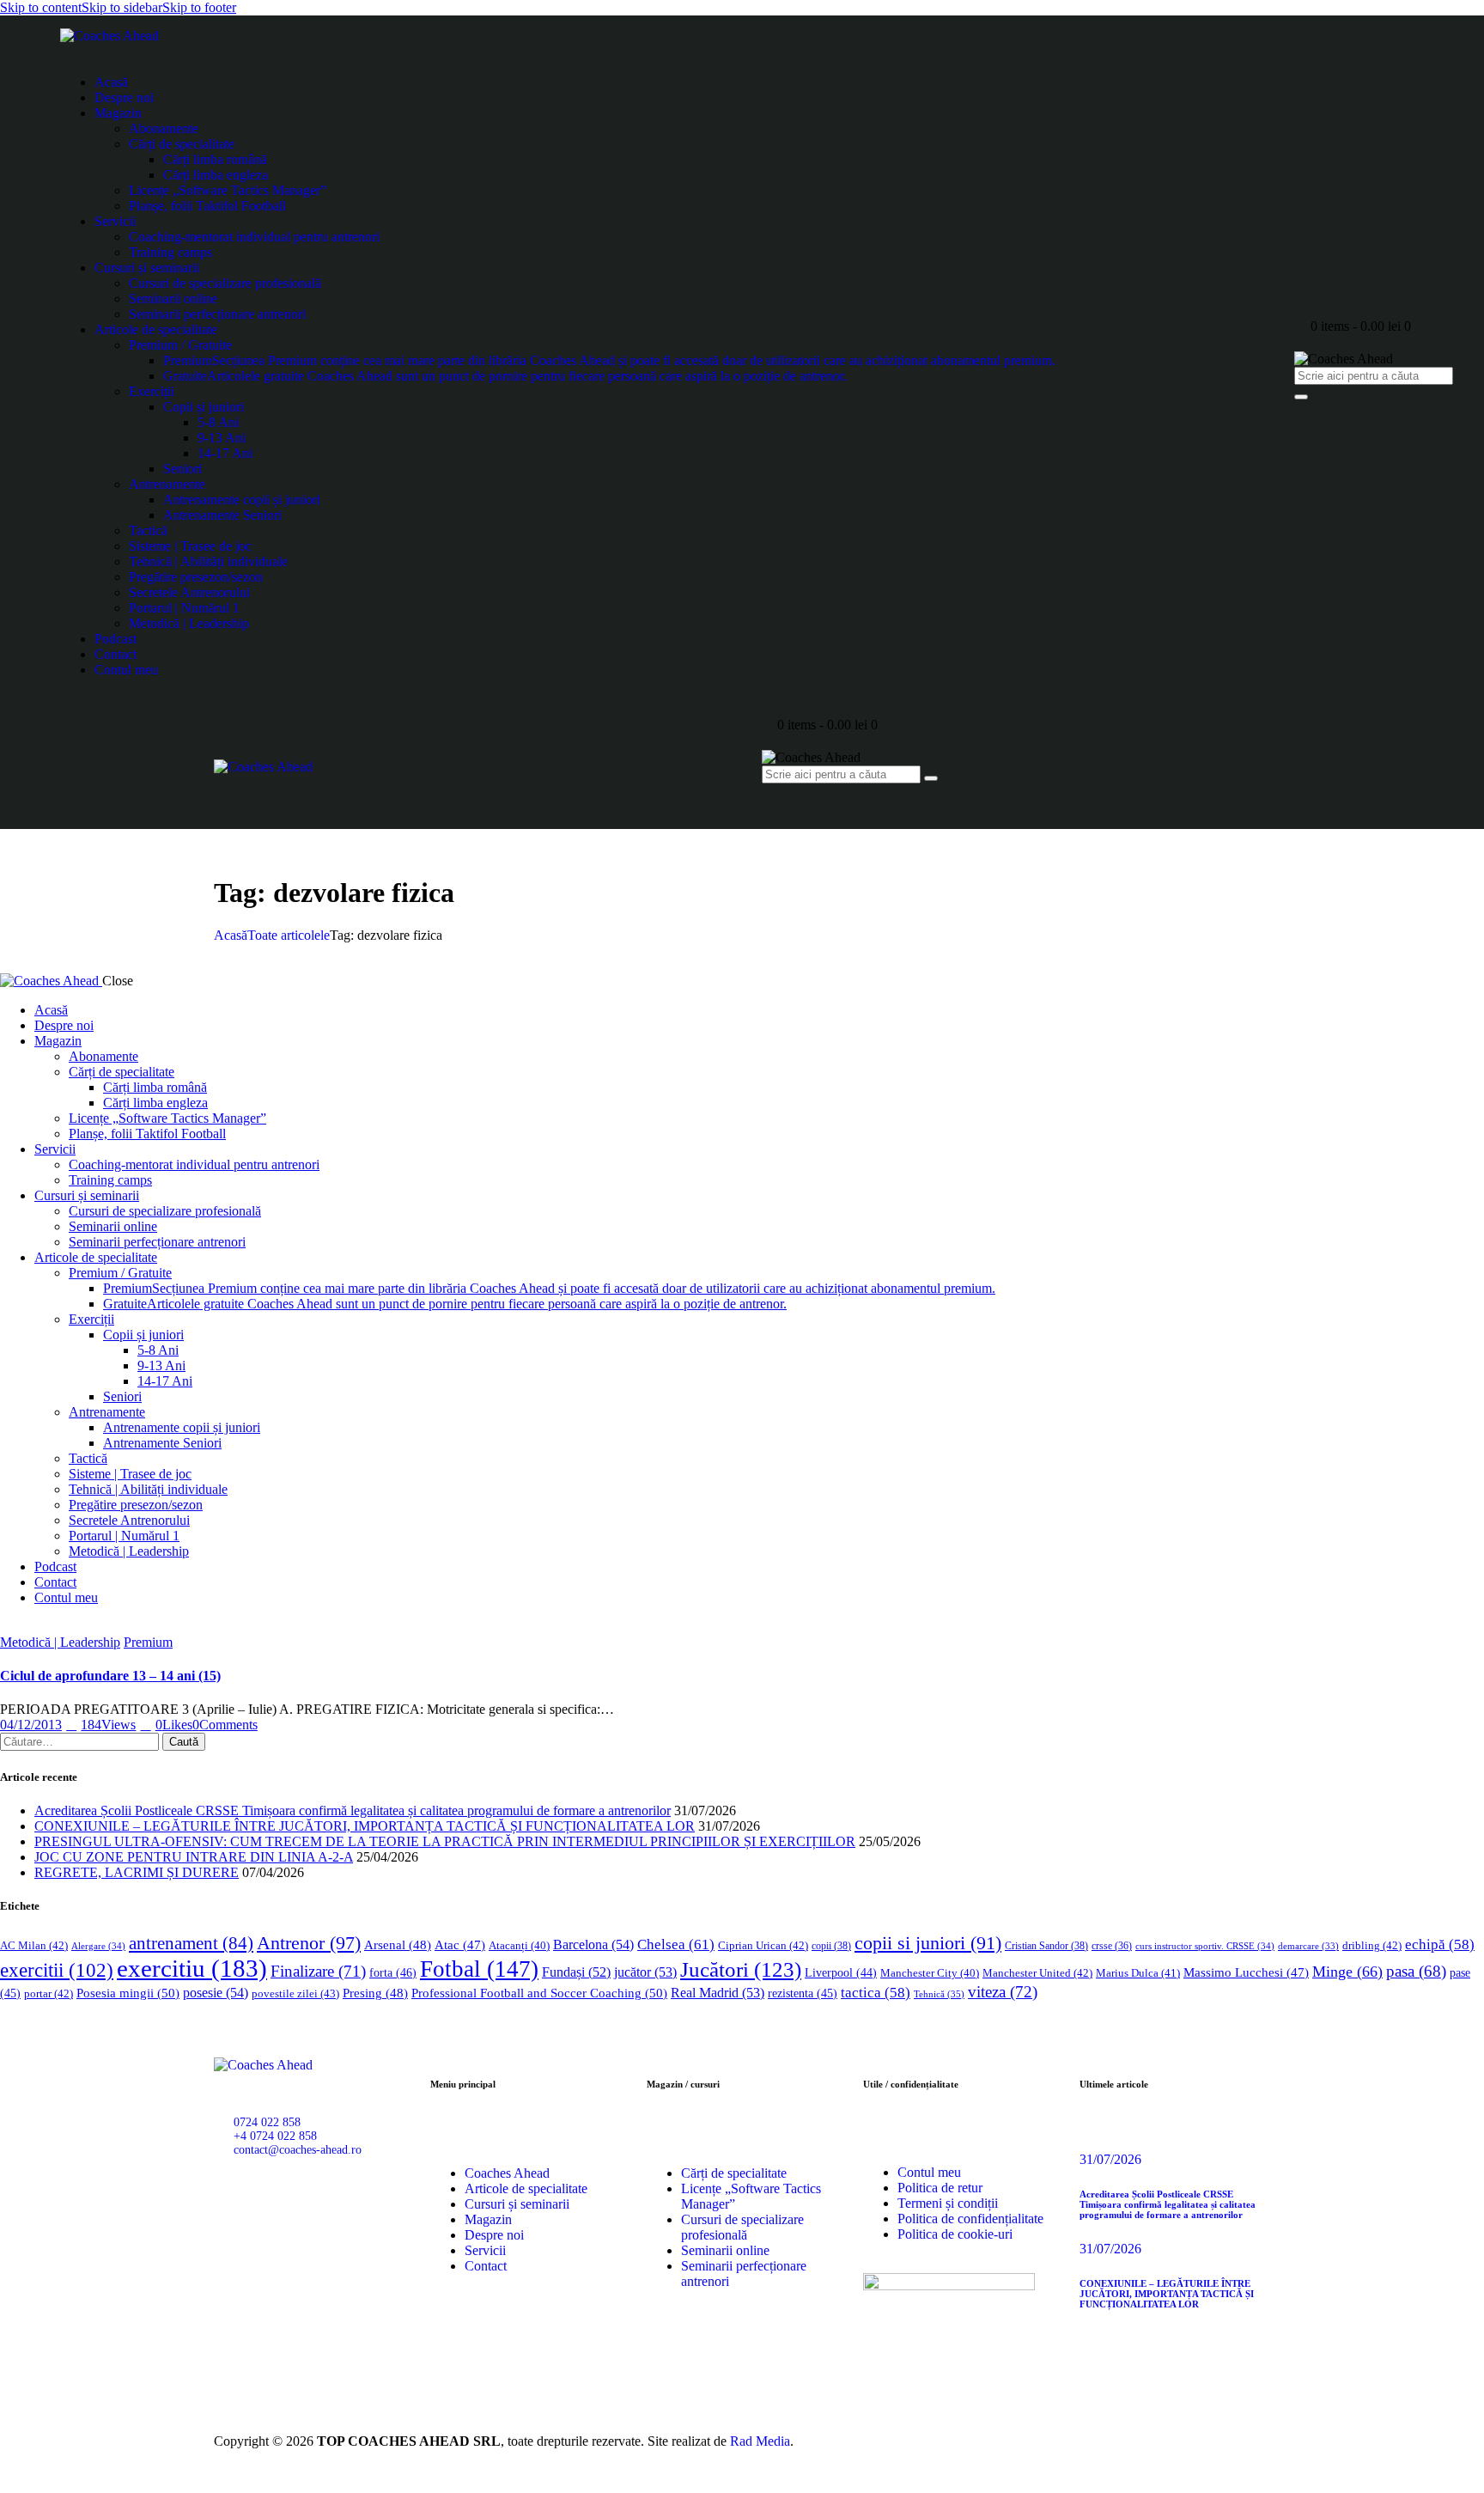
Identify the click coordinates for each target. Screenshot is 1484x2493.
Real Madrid (718, 1993)
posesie (216, 1993)
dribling (1372, 1945)
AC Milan (34, 1945)
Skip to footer (199, 7)
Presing (375, 1993)
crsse (1112, 1946)
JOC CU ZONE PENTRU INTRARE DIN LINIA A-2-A (194, 1857)
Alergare (98, 1946)
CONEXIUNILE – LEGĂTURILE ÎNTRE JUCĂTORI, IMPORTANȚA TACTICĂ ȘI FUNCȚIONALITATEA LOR (365, 1826)
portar (49, 1993)
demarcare (1308, 1946)
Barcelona (593, 1944)
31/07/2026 (1110, 2159)
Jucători (741, 1969)
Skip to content (41, 7)
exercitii (57, 1970)
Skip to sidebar (122, 7)
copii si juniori (928, 1943)
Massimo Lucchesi (1246, 1972)
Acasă (231, 935)
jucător (645, 1972)
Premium (148, 1642)
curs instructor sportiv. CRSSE (1205, 1946)
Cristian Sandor (1046, 1946)
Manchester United (1037, 1973)
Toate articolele (289, 935)
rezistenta (803, 1993)
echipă (1440, 1944)
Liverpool (841, 1973)
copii (831, 1946)
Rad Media (760, 2441)
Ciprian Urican (763, 1945)
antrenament (191, 1943)
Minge (1347, 1972)
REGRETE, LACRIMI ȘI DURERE (137, 1872)
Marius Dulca (1138, 1973)
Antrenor (309, 1943)
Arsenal (398, 1945)
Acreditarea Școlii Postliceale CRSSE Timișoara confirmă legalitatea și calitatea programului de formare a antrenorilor (353, 1810)
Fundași (576, 1972)
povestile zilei (295, 1993)
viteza (1003, 1992)
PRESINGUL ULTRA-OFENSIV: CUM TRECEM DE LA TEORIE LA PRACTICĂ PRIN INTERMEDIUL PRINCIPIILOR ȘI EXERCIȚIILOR (445, 1841)
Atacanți (519, 1946)
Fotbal (479, 1969)
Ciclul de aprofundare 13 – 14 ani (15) (110, 1676)
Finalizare (318, 1971)
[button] (770, 808)
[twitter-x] (9, 1627)
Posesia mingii (128, 1993)
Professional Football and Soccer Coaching (539, 1993)
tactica (876, 1993)
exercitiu (192, 1968)
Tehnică (939, 1994)
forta (393, 1972)
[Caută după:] (81, 1741)
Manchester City (930, 1973)
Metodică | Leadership (60, 1642)
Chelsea (676, 1944)
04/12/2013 (31, 1725)
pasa (1416, 1971)
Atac (460, 1945)
